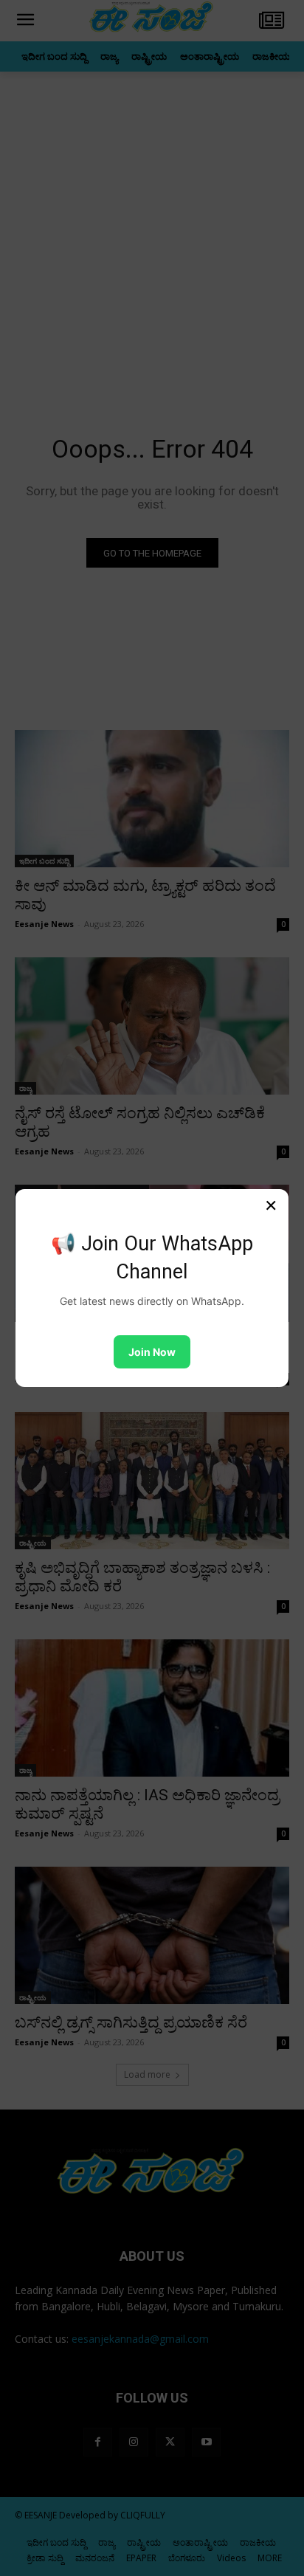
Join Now (152, 1352)
